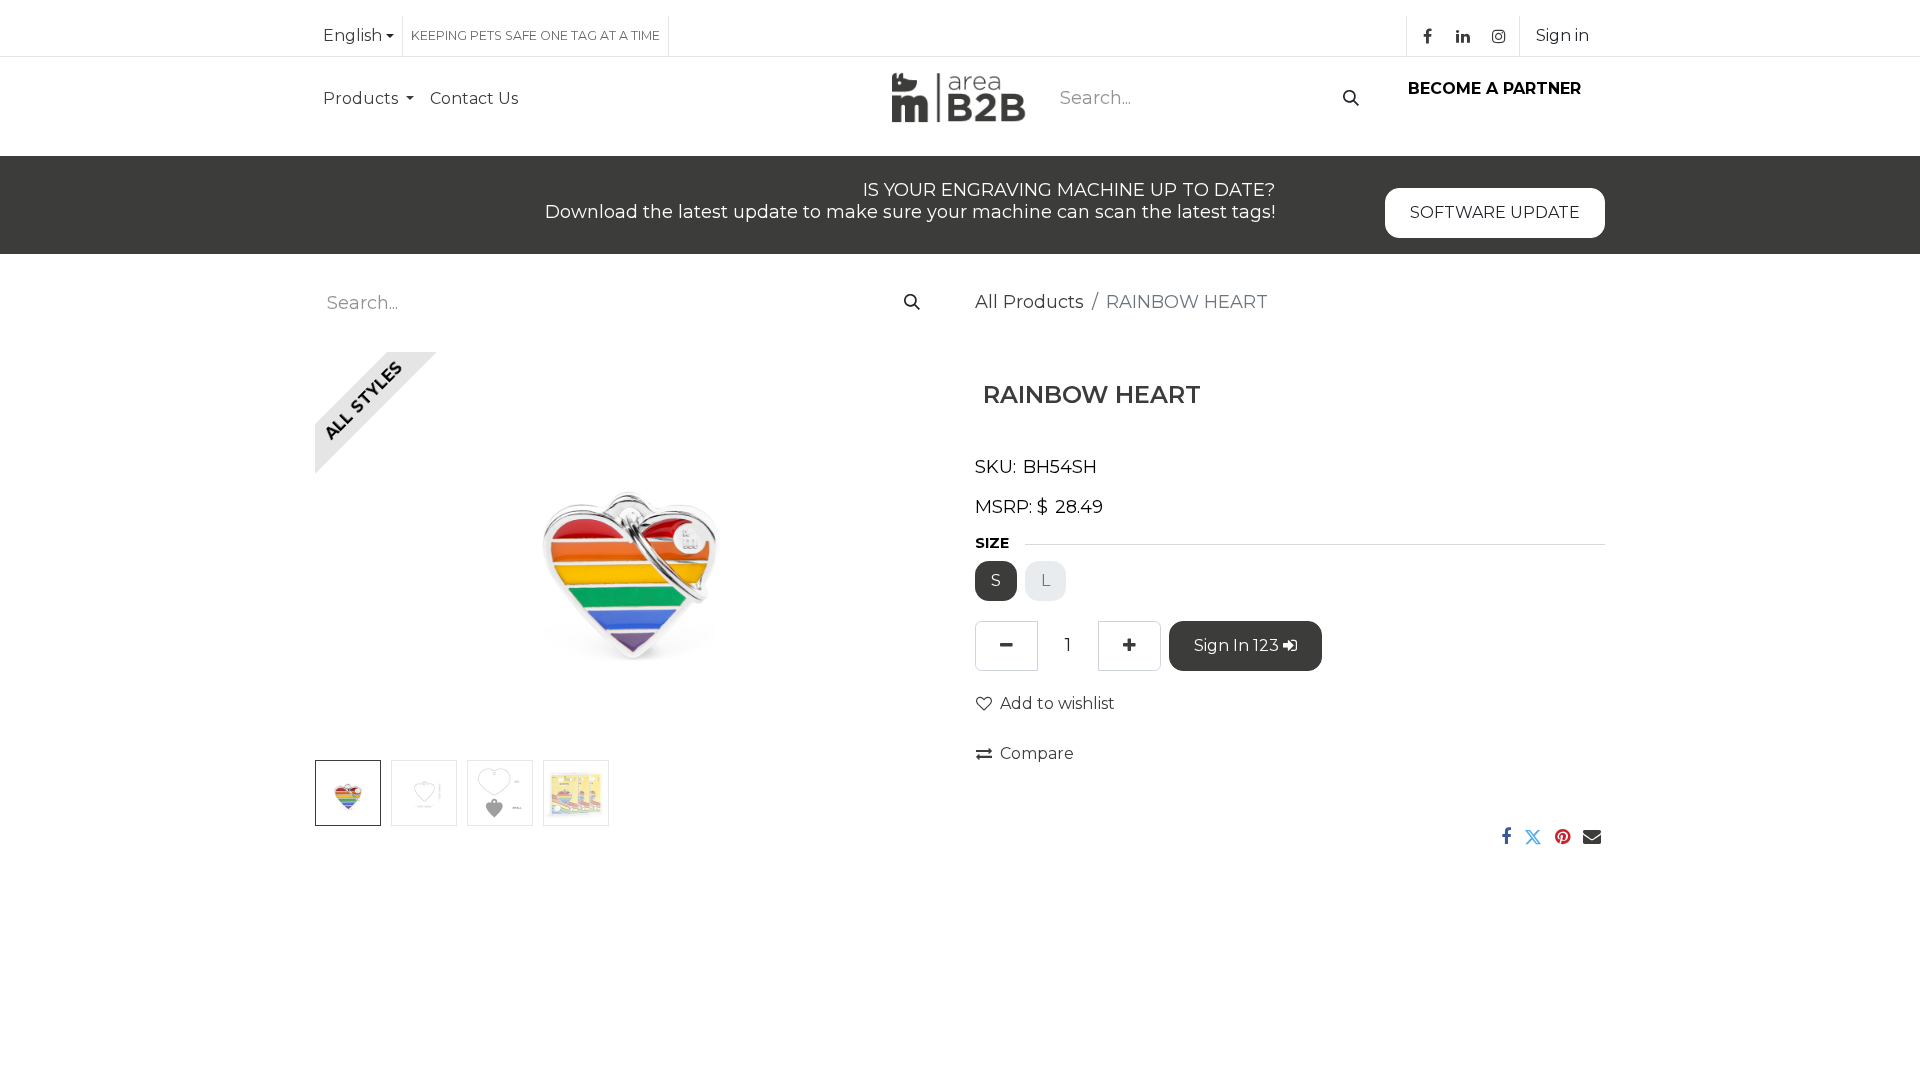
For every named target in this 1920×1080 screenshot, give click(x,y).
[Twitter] (1533, 837)
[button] (362, 552)
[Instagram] (1499, 36)
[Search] (1347, 99)
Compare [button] (1037, 753)
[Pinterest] (1562, 837)
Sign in (1562, 35)
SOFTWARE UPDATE (1495, 212)
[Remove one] (1006, 646)
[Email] (1592, 837)
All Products (1029, 302)
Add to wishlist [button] (1057, 703)
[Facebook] (1427, 36)
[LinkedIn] (1463, 36)
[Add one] (1129, 646)
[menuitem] (368, 98)
